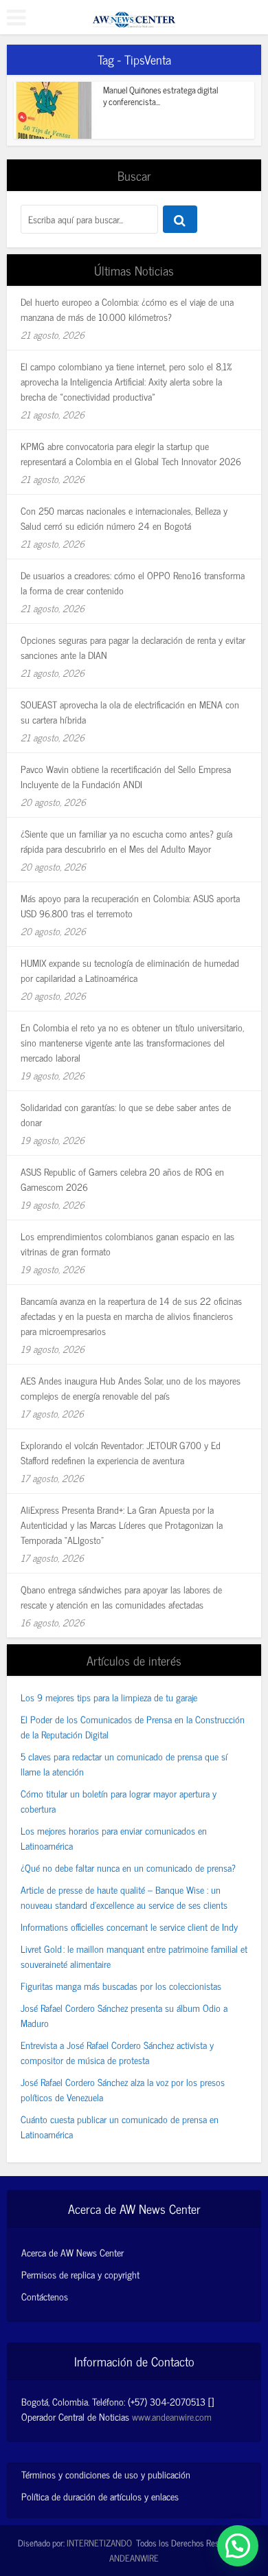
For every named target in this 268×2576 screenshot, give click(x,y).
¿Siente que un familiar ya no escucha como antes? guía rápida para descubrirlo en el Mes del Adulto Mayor (126, 841)
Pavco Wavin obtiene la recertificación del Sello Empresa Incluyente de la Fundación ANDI (126, 776)
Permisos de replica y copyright (80, 2274)
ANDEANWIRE (134, 2558)
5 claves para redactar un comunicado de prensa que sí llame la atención (124, 1763)
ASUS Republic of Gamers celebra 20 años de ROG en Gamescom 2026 (122, 1179)
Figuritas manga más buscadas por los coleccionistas (121, 1985)
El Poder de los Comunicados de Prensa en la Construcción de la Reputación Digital (133, 1726)
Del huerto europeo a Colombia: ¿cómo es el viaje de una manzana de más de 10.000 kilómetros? (127, 309)
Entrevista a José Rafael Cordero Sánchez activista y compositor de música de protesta (117, 2052)
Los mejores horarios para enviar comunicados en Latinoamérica (114, 1838)
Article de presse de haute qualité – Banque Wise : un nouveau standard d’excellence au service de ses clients (124, 1897)
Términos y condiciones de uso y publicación (106, 2474)
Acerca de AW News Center (72, 2252)
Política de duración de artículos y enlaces (100, 2496)
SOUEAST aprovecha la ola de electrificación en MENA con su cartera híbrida (130, 712)
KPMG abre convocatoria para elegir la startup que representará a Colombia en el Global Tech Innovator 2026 (131, 453)
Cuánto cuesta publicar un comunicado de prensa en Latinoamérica (120, 2126)
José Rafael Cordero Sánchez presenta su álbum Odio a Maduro (124, 2015)
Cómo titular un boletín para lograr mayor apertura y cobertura (119, 1801)
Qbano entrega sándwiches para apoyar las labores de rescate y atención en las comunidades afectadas (121, 1597)
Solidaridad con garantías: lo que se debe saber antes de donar (126, 1114)
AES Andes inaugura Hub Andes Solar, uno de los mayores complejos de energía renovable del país (131, 1388)
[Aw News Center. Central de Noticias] (134, 15)
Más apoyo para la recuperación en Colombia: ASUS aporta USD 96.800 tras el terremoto (130, 905)
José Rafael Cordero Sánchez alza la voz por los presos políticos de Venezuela (123, 2089)
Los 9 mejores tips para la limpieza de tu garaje (109, 1697)
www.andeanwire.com (172, 2416)
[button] (238, 2546)
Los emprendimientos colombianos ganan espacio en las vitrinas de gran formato (127, 1243)
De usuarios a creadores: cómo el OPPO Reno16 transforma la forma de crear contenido (133, 582)
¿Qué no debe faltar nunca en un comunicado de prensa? (128, 1867)
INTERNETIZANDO (99, 2543)
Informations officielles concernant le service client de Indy (129, 1926)
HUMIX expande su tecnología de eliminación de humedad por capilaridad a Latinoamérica (130, 970)
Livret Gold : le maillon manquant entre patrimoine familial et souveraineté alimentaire (134, 1956)
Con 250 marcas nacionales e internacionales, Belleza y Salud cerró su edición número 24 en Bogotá (124, 518)
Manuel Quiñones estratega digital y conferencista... (161, 96)
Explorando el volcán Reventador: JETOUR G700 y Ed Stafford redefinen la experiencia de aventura (121, 1452)
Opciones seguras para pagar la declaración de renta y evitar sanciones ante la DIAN (133, 647)
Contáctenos (45, 2296)
